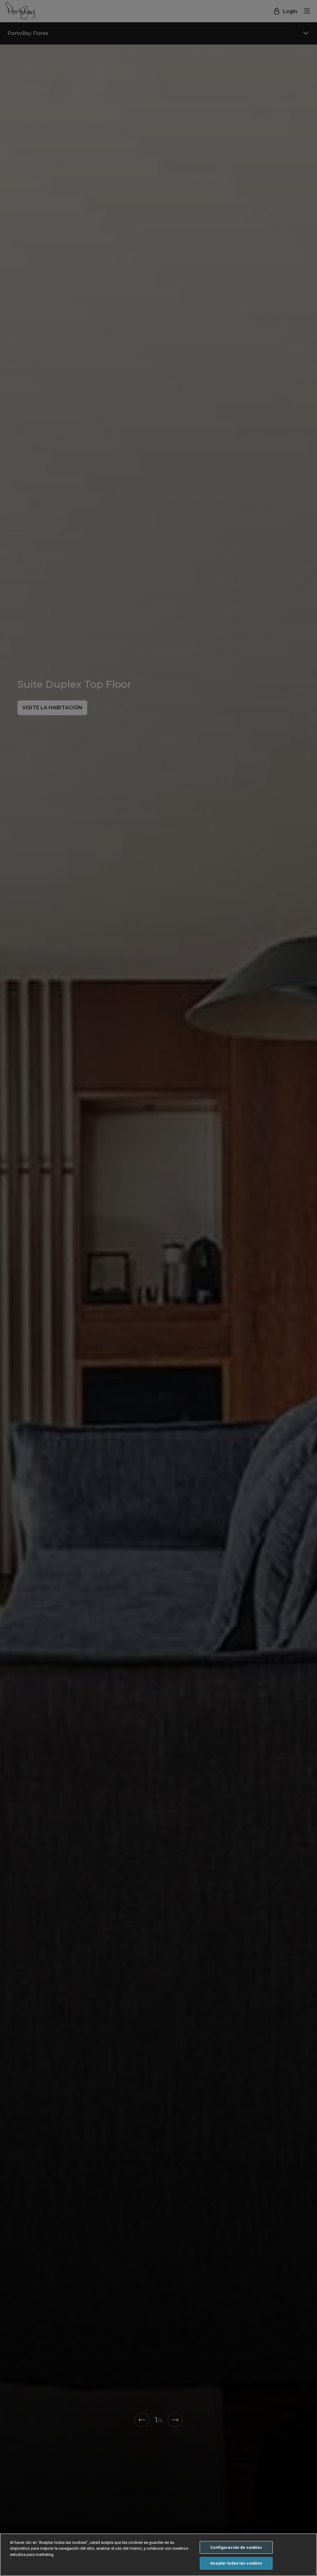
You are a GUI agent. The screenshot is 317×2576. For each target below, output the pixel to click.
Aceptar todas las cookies (236, 2563)
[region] (158, 2555)
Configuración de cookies (236, 2547)
